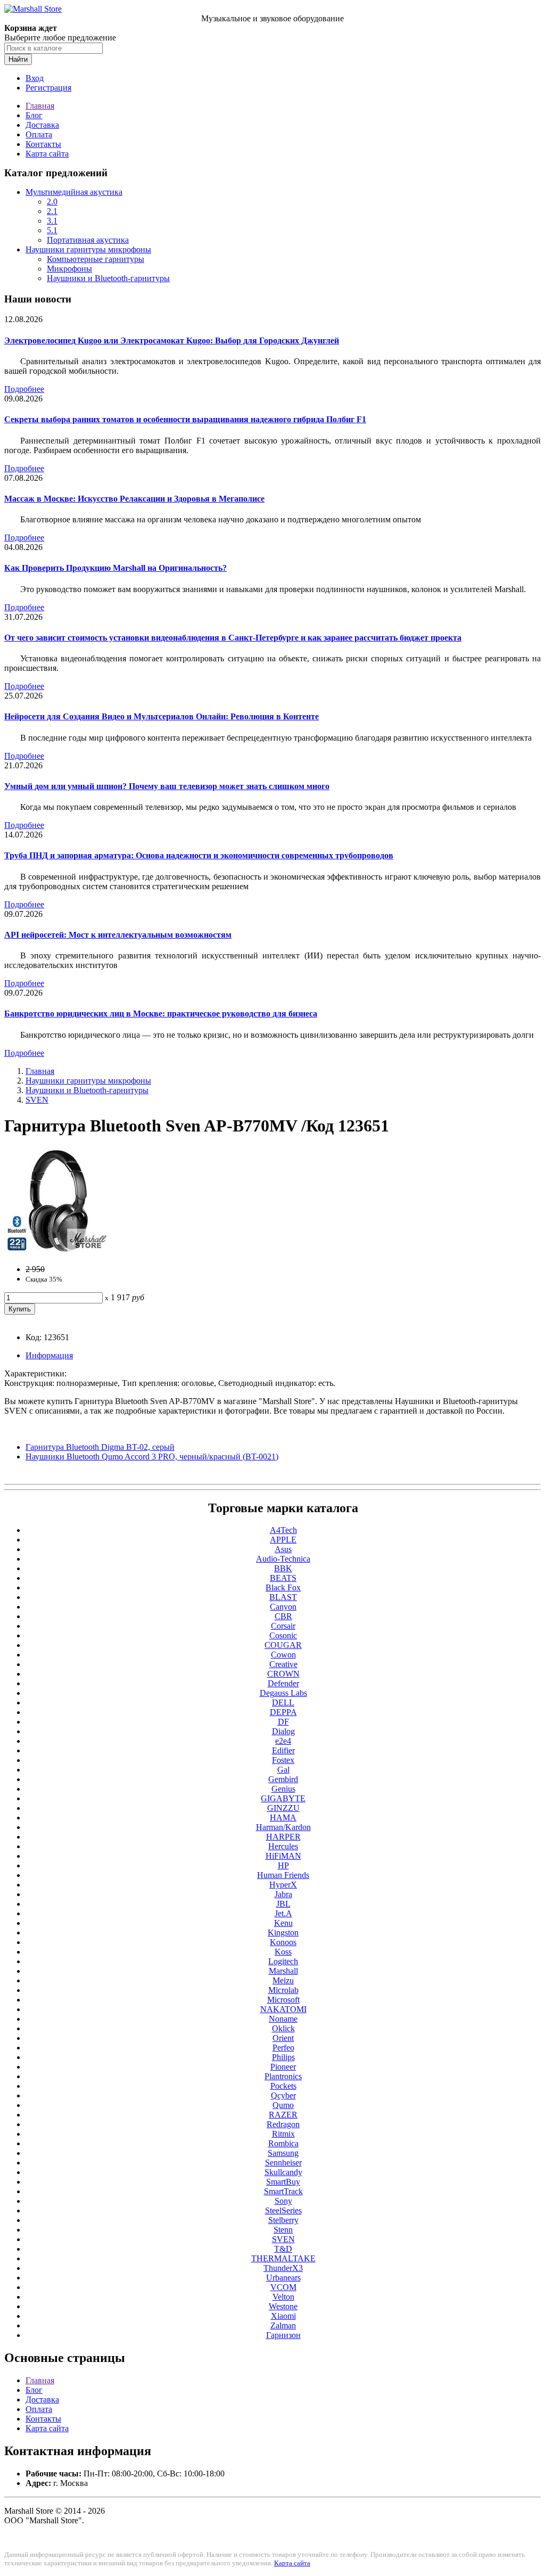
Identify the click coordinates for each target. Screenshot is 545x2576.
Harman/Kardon (283, 1827)
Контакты (43, 144)
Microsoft (283, 2000)
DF (283, 1722)
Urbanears (283, 2278)
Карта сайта (47, 154)
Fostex (283, 1760)
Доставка (42, 125)
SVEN (37, 1100)
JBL (283, 1904)
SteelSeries (283, 2210)
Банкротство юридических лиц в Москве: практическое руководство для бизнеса (161, 1014)
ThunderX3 (283, 2268)
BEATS (283, 1578)
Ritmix (283, 2134)
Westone (283, 2306)
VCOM (283, 2287)
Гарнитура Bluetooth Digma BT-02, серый (100, 1447)
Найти (18, 59)
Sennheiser (283, 2163)
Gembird (283, 1779)
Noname (283, 2019)
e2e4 (283, 1741)
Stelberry (283, 2220)
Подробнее (24, 389)
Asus (283, 1549)
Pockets (283, 2086)
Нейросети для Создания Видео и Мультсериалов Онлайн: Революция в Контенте (162, 716)
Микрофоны (69, 269)
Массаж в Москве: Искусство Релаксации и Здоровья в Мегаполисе (134, 499)
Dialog (283, 1731)
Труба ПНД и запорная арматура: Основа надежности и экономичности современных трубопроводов (199, 855)
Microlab (283, 1990)
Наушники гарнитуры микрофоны (88, 249)
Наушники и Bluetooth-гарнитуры (108, 278)
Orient (283, 2038)
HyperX (283, 1885)
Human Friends (283, 1875)
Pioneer (283, 2067)
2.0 (52, 202)
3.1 (52, 221)
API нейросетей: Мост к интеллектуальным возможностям (118, 935)
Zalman (283, 2325)
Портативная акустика (88, 240)
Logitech (283, 1961)
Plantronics (283, 2076)
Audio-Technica (283, 1559)
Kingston (283, 1933)
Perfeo (283, 2048)
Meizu (283, 1980)
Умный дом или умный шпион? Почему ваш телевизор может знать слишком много (167, 786)
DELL (283, 1703)
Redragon (283, 2124)
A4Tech (283, 1530)
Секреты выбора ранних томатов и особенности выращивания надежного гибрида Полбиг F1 (185, 419)
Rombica (283, 2143)
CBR (283, 1616)
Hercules (283, 1846)
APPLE (283, 1540)
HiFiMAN (283, 1856)
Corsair (283, 1626)
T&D (283, 2249)
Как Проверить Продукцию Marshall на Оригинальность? (115, 568)
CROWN (283, 1674)
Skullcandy (283, 2172)
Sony (283, 2201)
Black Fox (283, 1588)
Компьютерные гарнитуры (96, 259)
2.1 (52, 211)
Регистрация (48, 88)
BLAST (283, 1597)
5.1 (52, 230)
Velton (283, 2297)
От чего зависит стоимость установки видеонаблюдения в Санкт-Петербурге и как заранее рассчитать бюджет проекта (233, 638)
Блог (34, 115)
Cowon (283, 1655)
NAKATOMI (283, 2009)
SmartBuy (283, 2182)
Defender (283, 1683)
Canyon (283, 1607)
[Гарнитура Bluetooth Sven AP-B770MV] (57, 1251)
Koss (283, 1952)
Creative (283, 1664)
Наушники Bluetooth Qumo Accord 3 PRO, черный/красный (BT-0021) (152, 1457)
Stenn (283, 2230)
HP (283, 1865)
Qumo (283, 2105)
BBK (283, 1568)
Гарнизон (283, 2335)
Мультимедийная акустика (74, 192)
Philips (283, 2057)
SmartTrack (283, 2191)
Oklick (283, 2028)
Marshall (283, 1971)
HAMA (283, 1818)
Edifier (283, 1750)
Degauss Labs (283, 1693)
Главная (40, 106)
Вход (35, 78)
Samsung (283, 2153)
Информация (49, 1355)
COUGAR (283, 1645)
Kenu (283, 1923)
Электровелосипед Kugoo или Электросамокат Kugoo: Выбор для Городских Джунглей (172, 341)
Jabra (283, 1894)
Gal (283, 1770)
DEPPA (283, 1712)
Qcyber (283, 2095)
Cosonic (283, 1635)
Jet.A (283, 1913)
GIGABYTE (283, 1798)
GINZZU (283, 1808)
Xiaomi (283, 2316)
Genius (283, 1789)
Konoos (283, 1942)
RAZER (283, 2115)
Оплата (39, 134)
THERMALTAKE (283, 2258)
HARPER (283, 1837)
